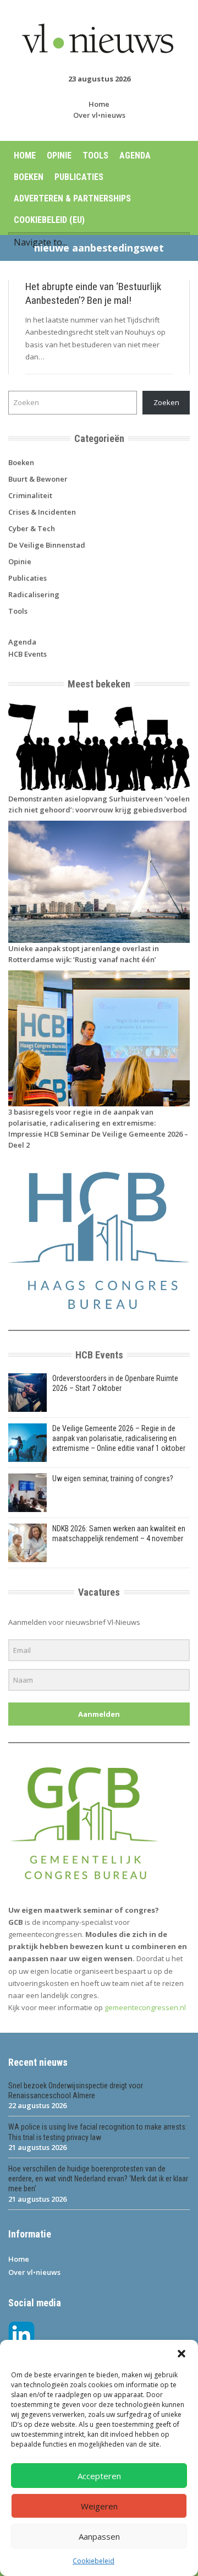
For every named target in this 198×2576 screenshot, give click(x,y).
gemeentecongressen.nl (145, 2007)
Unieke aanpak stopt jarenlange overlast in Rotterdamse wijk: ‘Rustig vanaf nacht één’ (84, 954)
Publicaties (79, 177)
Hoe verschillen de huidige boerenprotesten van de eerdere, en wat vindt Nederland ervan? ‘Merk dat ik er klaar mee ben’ (98, 2179)
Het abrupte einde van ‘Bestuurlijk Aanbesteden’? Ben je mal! (93, 293)
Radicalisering (34, 594)
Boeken (29, 177)
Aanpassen (99, 2536)
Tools (95, 155)
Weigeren (99, 2506)
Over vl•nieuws (99, 115)
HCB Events (28, 654)
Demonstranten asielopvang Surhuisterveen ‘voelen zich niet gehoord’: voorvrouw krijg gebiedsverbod (99, 804)
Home (99, 104)
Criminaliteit (30, 495)
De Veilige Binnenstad (47, 545)
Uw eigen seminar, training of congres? (113, 1478)
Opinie (59, 155)
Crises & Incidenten (42, 512)
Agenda (135, 155)
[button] (182, 2354)
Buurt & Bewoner (38, 479)
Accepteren (99, 2476)
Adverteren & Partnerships (72, 198)
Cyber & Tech (32, 528)
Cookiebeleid (94, 2561)
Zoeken (166, 402)
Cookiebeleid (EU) (49, 220)
